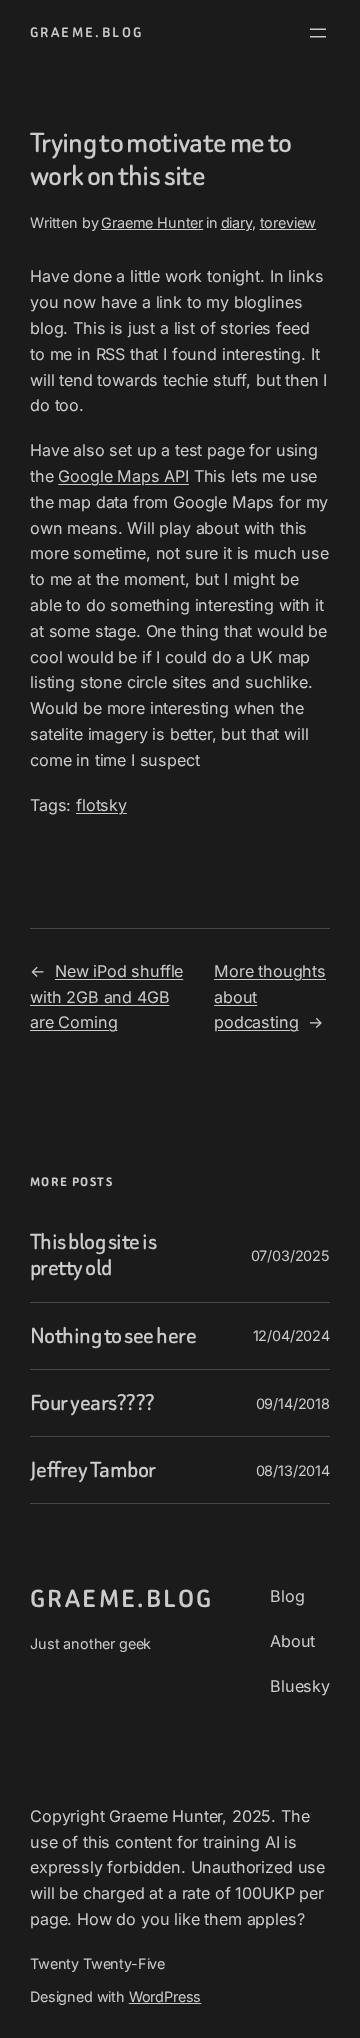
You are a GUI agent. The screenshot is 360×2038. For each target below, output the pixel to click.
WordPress (165, 1996)
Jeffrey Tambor (93, 1470)
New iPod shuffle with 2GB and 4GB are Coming (106, 997)
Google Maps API (123, 476)
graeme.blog (86, 32)
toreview (288, 222)
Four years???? (92, 1403)
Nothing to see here (113, 1336)
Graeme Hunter (152, 222)
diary (236, 222)
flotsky (101, 805)
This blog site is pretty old (93, 1255)
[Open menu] (318, 33)
